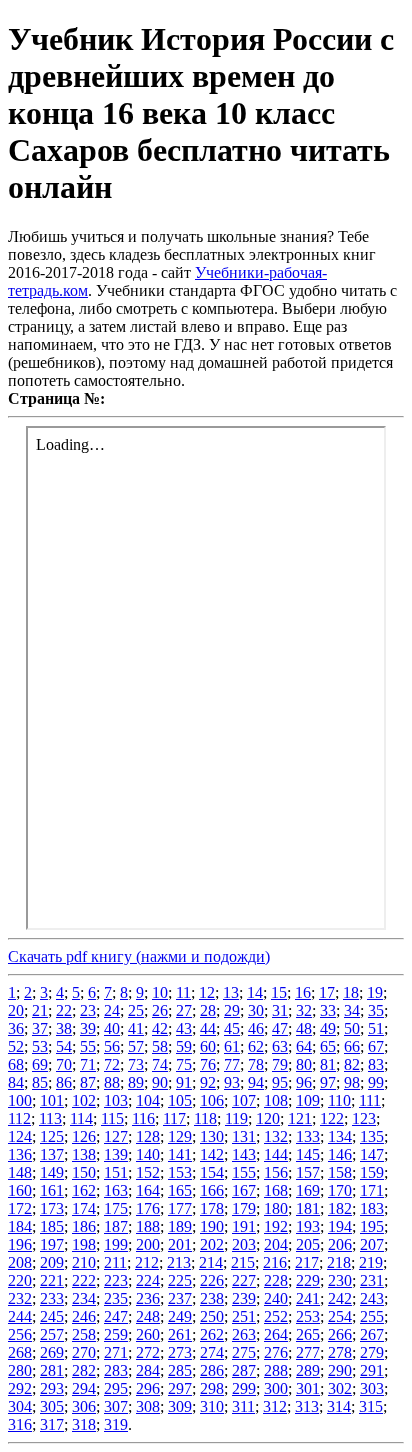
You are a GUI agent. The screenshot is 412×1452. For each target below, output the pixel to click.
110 (339, 1100)
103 (116, 1100)
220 (20, 1280)
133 (308, 1136)
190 (212, 1226)
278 (340, 1352)
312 (275, 1406)
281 (52, 1370)
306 (84, 1406)
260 (148, 1334)
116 (143, 1118)
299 (244, 1388)
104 (148, 1100)
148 (20, 1172)
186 (84, 1226)
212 (147, 1262)
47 (280, 1028)
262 (212, 1334)
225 (180, 1280)
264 (276, 1334)
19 (375, 992)
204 (276, 1244)
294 (84, 1388)
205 (308, 1244)
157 (308, 1172)
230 (340, 1280)
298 (212, 1388)
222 (84, 1280)
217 (307, 1262)
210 (84, 1262)
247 (116, 1316)
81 (328, 1064)
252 (276, 1316)
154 (212, 1172)
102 (84, 1100)
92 (208, 1082)
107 (244, 1100)
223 (116, 1280)
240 (276, 1298)
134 (340, 1136)
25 (136, 1010)
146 (340, 1154)
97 (328, 1082)
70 (64, 1064)
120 (268, 1118)
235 (116, 1298)
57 (136, 1046)
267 (372, 1334)
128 (148, 1136)
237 (180, 1298)
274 (212, 1352)
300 (276, 1388)
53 (40, 1046)
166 (212, 1190)
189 (180, 1226)
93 (232, 1082)
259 (116, 1334)
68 (16, 1064)
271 (116, 1352)
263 (244, 1334)
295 (116, 1388)
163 (116, 1190)
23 (88, 1010)
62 (256, 1046)
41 (136, 1028)
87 (88, 1082)
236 (148, 1298)
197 (52, 1244)
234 (84, 1298)
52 (16, 1046)
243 (372, 1298)
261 (180, 1334)
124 (20, 1136)
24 (112, 1010)
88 (112, 1082)
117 (174, 1118)
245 (52, 1316)
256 (20, 1334)
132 (276, 1136)
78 (256, 1064)
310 (212, 1406)
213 (179, 1262)
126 (84, 1136)
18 (351, 992)
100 (20, 1100)
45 (232, 1028)
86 (64, 1082)
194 (340, 1226)
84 (16, 1082)
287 (244, 1370)
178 (212, 1208)
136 (20, 1154)
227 (244, 1280)
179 (244, 1208)
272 (148, 1352)
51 (376, 1028)
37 (40, 1028)
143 (244, 1154)
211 (115, 1262)
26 (160, 1010)
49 (328, 1028)
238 (212, 1298)
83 (376, 1064)
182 (340, 1208)
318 (84, 1424)
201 (180, 1244)
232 (20, 1298)
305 (52, 1406)
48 (304, 1028)
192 (276, 1226)
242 (340, 1298)
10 (160, 992)
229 (308, 1280)
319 (116, 1424)
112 (19, 1118)
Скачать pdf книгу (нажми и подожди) (139, 956)
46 (256, 1028)
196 (20, 1244)
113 (50, 1118)
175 (116, 1208)
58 (160, 1046)
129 (180, 1136)
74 (160, 1064)
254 (340, 1316)
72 (112, 1064)
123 (364, 1118)
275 (244, 1352)
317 (52, 1424)
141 (180, 1154)
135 (372, 1136)
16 (303, 992)
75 (184, 1064)
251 (244, 1316)
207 (372, 1244)
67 (376, 1046)
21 (40, 1010)
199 (116, 1244)
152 (148, 1172)
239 (244, 1298)
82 (352, 1064)
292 (20, 1388)
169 (308, 1190)
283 (116, 1370)
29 (232, 1010)
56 (112, 1046)
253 (308, 1316)
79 (280, 1064)
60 (208, 1046)
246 (84, 1316)
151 (116, 1172)
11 (183, 992)
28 (208, 1010)
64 (304, 1046)
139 (116, 1154)
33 (328, 1010)
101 (52, 1100)
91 (184, 1082)
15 (279, 992)
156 (276, 1172)
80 (304, 1064)
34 (352, 1010)
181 (308, 1208)
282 (84, 1370)
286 (212, 1370)
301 (308, 1388)
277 (308, 1352)
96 (304, 1082)
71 (88, 1064)
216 (275, 1262)
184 (20, 1226)
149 (52, 1172)
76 (208, 1064)
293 (52, 1388)
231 (372, 1280)
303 (372, 1388)
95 (280, 1082)
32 (304, 1010)
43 (184, 1028)
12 (207, 992)
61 (232, 1046)
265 (308, 1334)
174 (84, 1208)
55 (88, 1046)
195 (372, 1226)
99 (376, 1082)
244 (20, 1316)
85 (40, 1082)
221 (52, 1280)
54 (64, 1046)
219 (371, 1262)
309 (180, 1406)
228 (276, 1280)
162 (84, 1190)
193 (308, 1226)
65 (328, 1046)
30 (256, 1010)
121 (300, 1118)
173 (52, 1208)
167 (244, 1190)
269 (52, 1352)
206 (340, 1244)
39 (88, 1028)
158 (340, 1172)
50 (352, 1028)
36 (16, 1028)
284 (148, 1370)
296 (148, 1388)
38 (64, 1028)
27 (184, 1010)
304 (20, 1406)
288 (276, 1370)
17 (327, 992)
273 (180, 1352)
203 (244, 1244)
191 (244, 1226)
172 (20, 1208)
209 (52, 1262)
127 (116, 1136)
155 (244, 1172)
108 (276, 1100)
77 (232, 1064)
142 (212, 1154)
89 (136, 1082)
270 (84, 1352)
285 (180, 1370)
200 (148, 1244)
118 (205, 1118)
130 (212, 1136)
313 (307, 1406)
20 (16, 1010)
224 (148, 1280)
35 (376, 1010)
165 (180, 1190)
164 (148, 1190)
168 (276, 1190)
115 (112, 1118)
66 (352, 1046)
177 (180, 1208)
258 (84, 1334)
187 (116, 1226)
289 (308, 1370)
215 (243, 1262)
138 (84, 1154)
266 (340, 1334)
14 (255, 992)
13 (231, 992)
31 (280, 1010)
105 (180, 1100)
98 (352, 1082)
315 (371, 1406)
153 (180, 1172)
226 (212, 1280)
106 (212, 1100)
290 (340, 1370)
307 (116, 1406)
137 (52, 1154)
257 (52, 1334)
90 (160, 1082)
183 (372, 1208)
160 (20, 1190)
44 (208, 1028)
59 (184, 1046)
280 (20, 1370)
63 (280, 1046)
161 (52, 1190)
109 (308, 1100)
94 (256, 1082)
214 (211, 1262)
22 (64, 1010)
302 (340, 1388)
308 (148, 1406)
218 (339, 1262)
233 (52, 1298)
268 (20, 1352)
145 (308, 1154)
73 (136, 1064)
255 (372, 1316)
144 (276, 1154)
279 (372, 1352)
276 (276, 1352)
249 (180, 1316)
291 (372, 1370)
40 (112, 1028)
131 (244, 1136)
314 (339, 1406)
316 (20, 1424)
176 (148, 1208)
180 (276, 1208)
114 (81, 1118)
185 (52, 1226)
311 (243, 1406)
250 (212, 1316)
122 (332, 1118)
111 (370, 1100)
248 (148, 1316)
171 (372, 1190)
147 (372, 1154)
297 (180, 1388)
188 (148, 1226)
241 (308, 1298)
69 (40, 1064)
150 (84, 1172)
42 (160, 1028)
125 (52, 1136)
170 (340, 1190)
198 (84, 1244)
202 (212, 1244)
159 (372, 1172)
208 (20, 1262)
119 (236, 1118)
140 (148, 1154)
